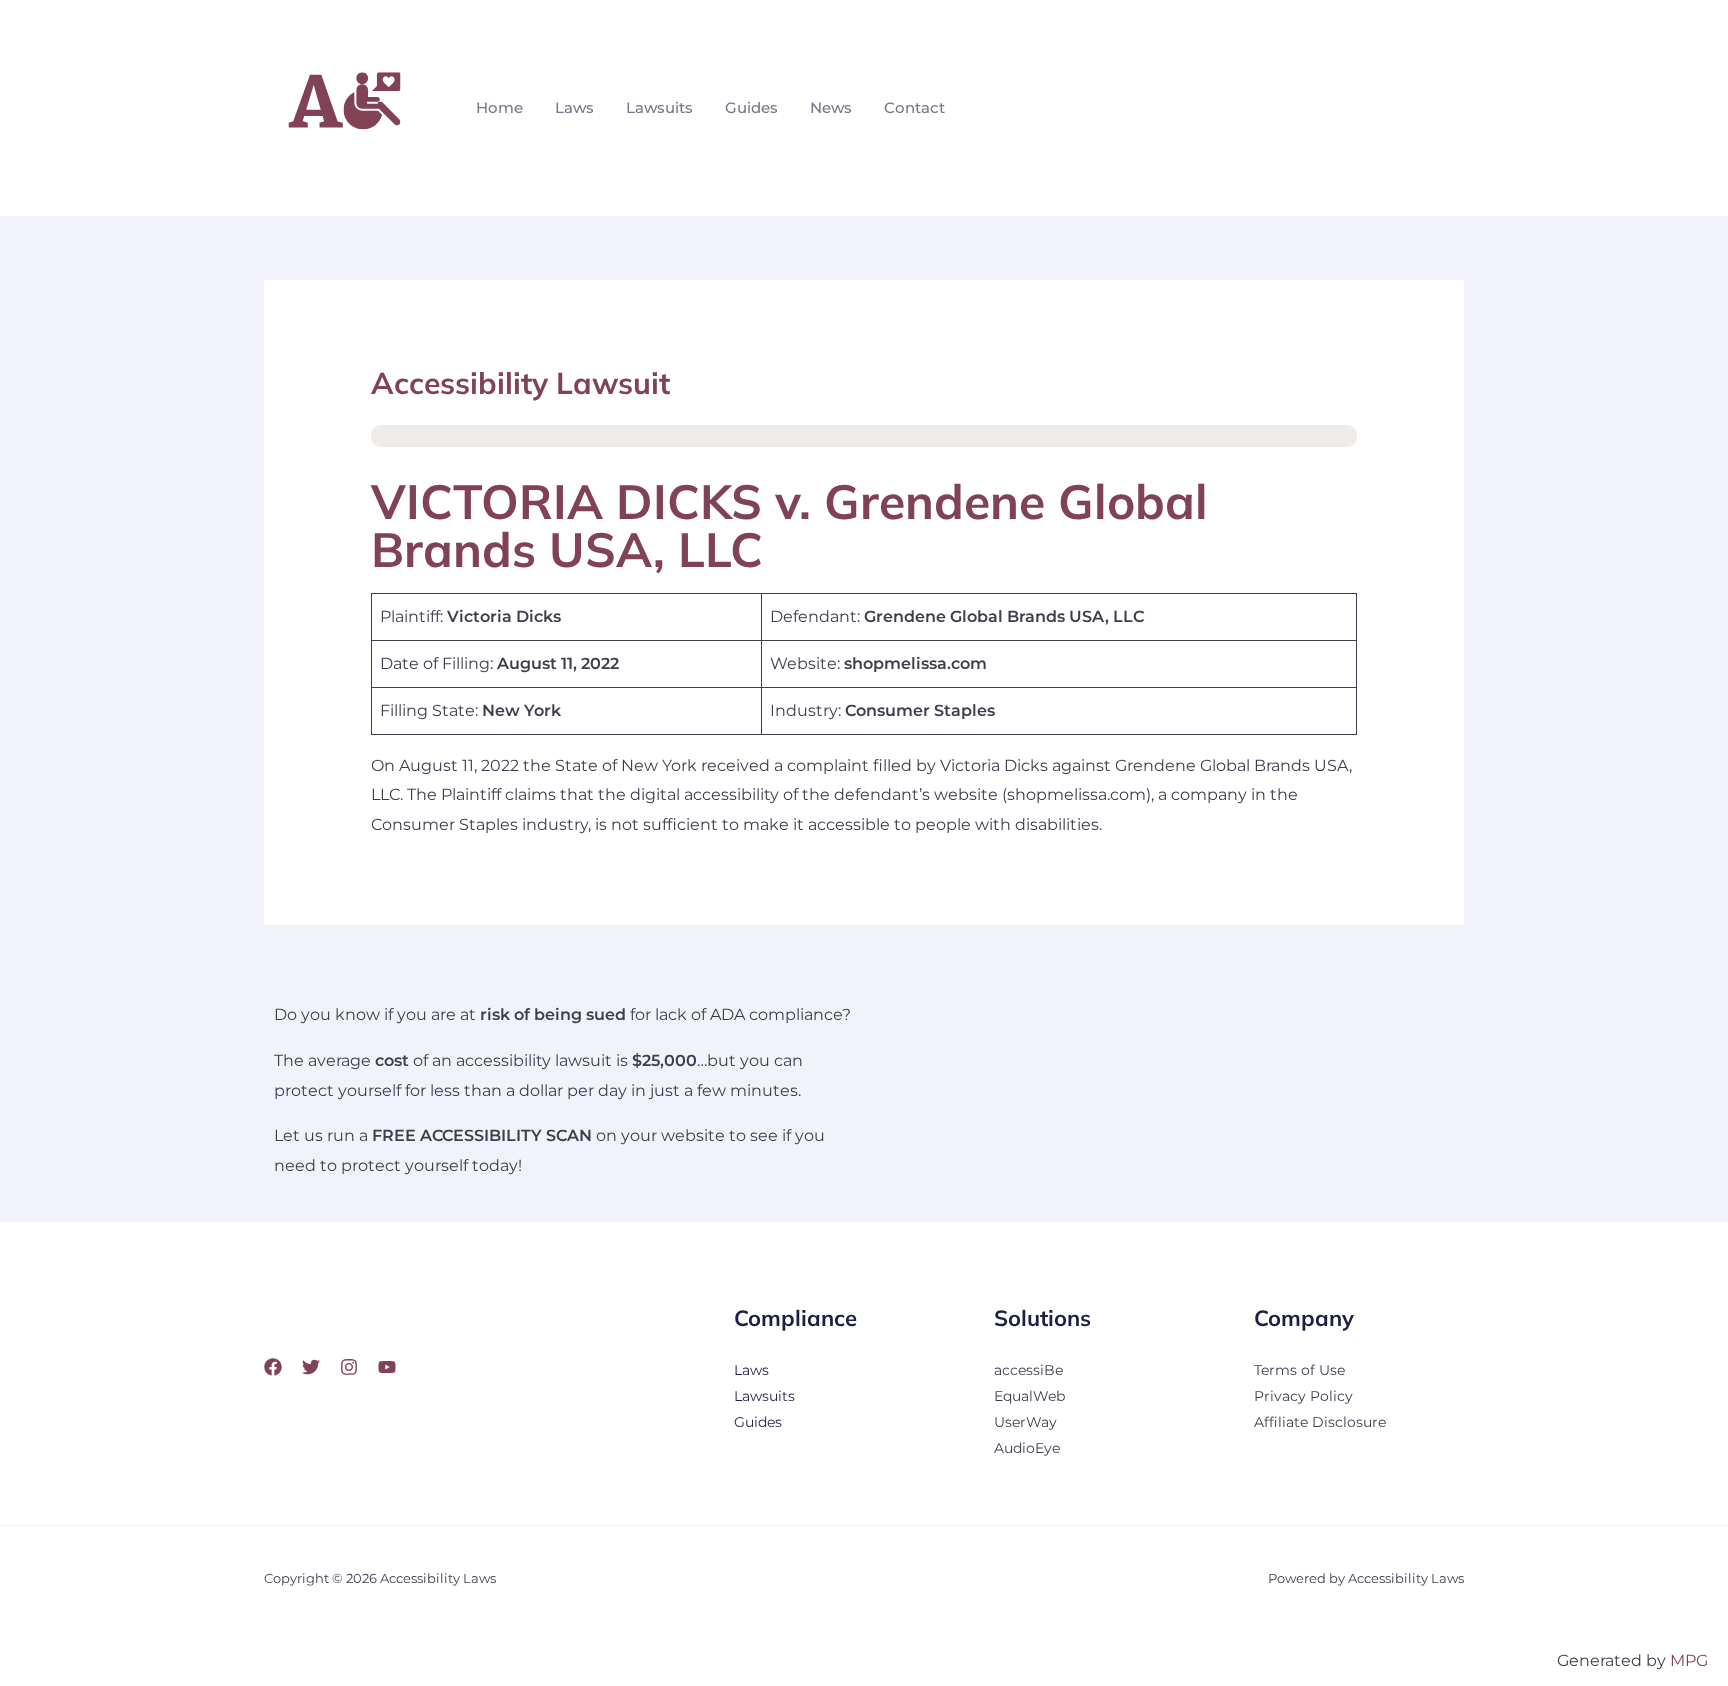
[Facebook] (273, 1367)
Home (499, 107)
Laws (574, 107)
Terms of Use (1299, 1370)
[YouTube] (387, 1367)
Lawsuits (659, 107)
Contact (914, 107)
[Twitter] (311, 1367)
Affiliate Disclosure (1320, 1422)
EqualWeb (1029, 1396)
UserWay (1025, 1422)
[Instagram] (349, 1367)
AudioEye (1027, 1448)
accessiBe (1028, 1370)
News (831, 107)
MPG (1689, 1660)
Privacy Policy (1303, 1396)
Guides (751, 107)
